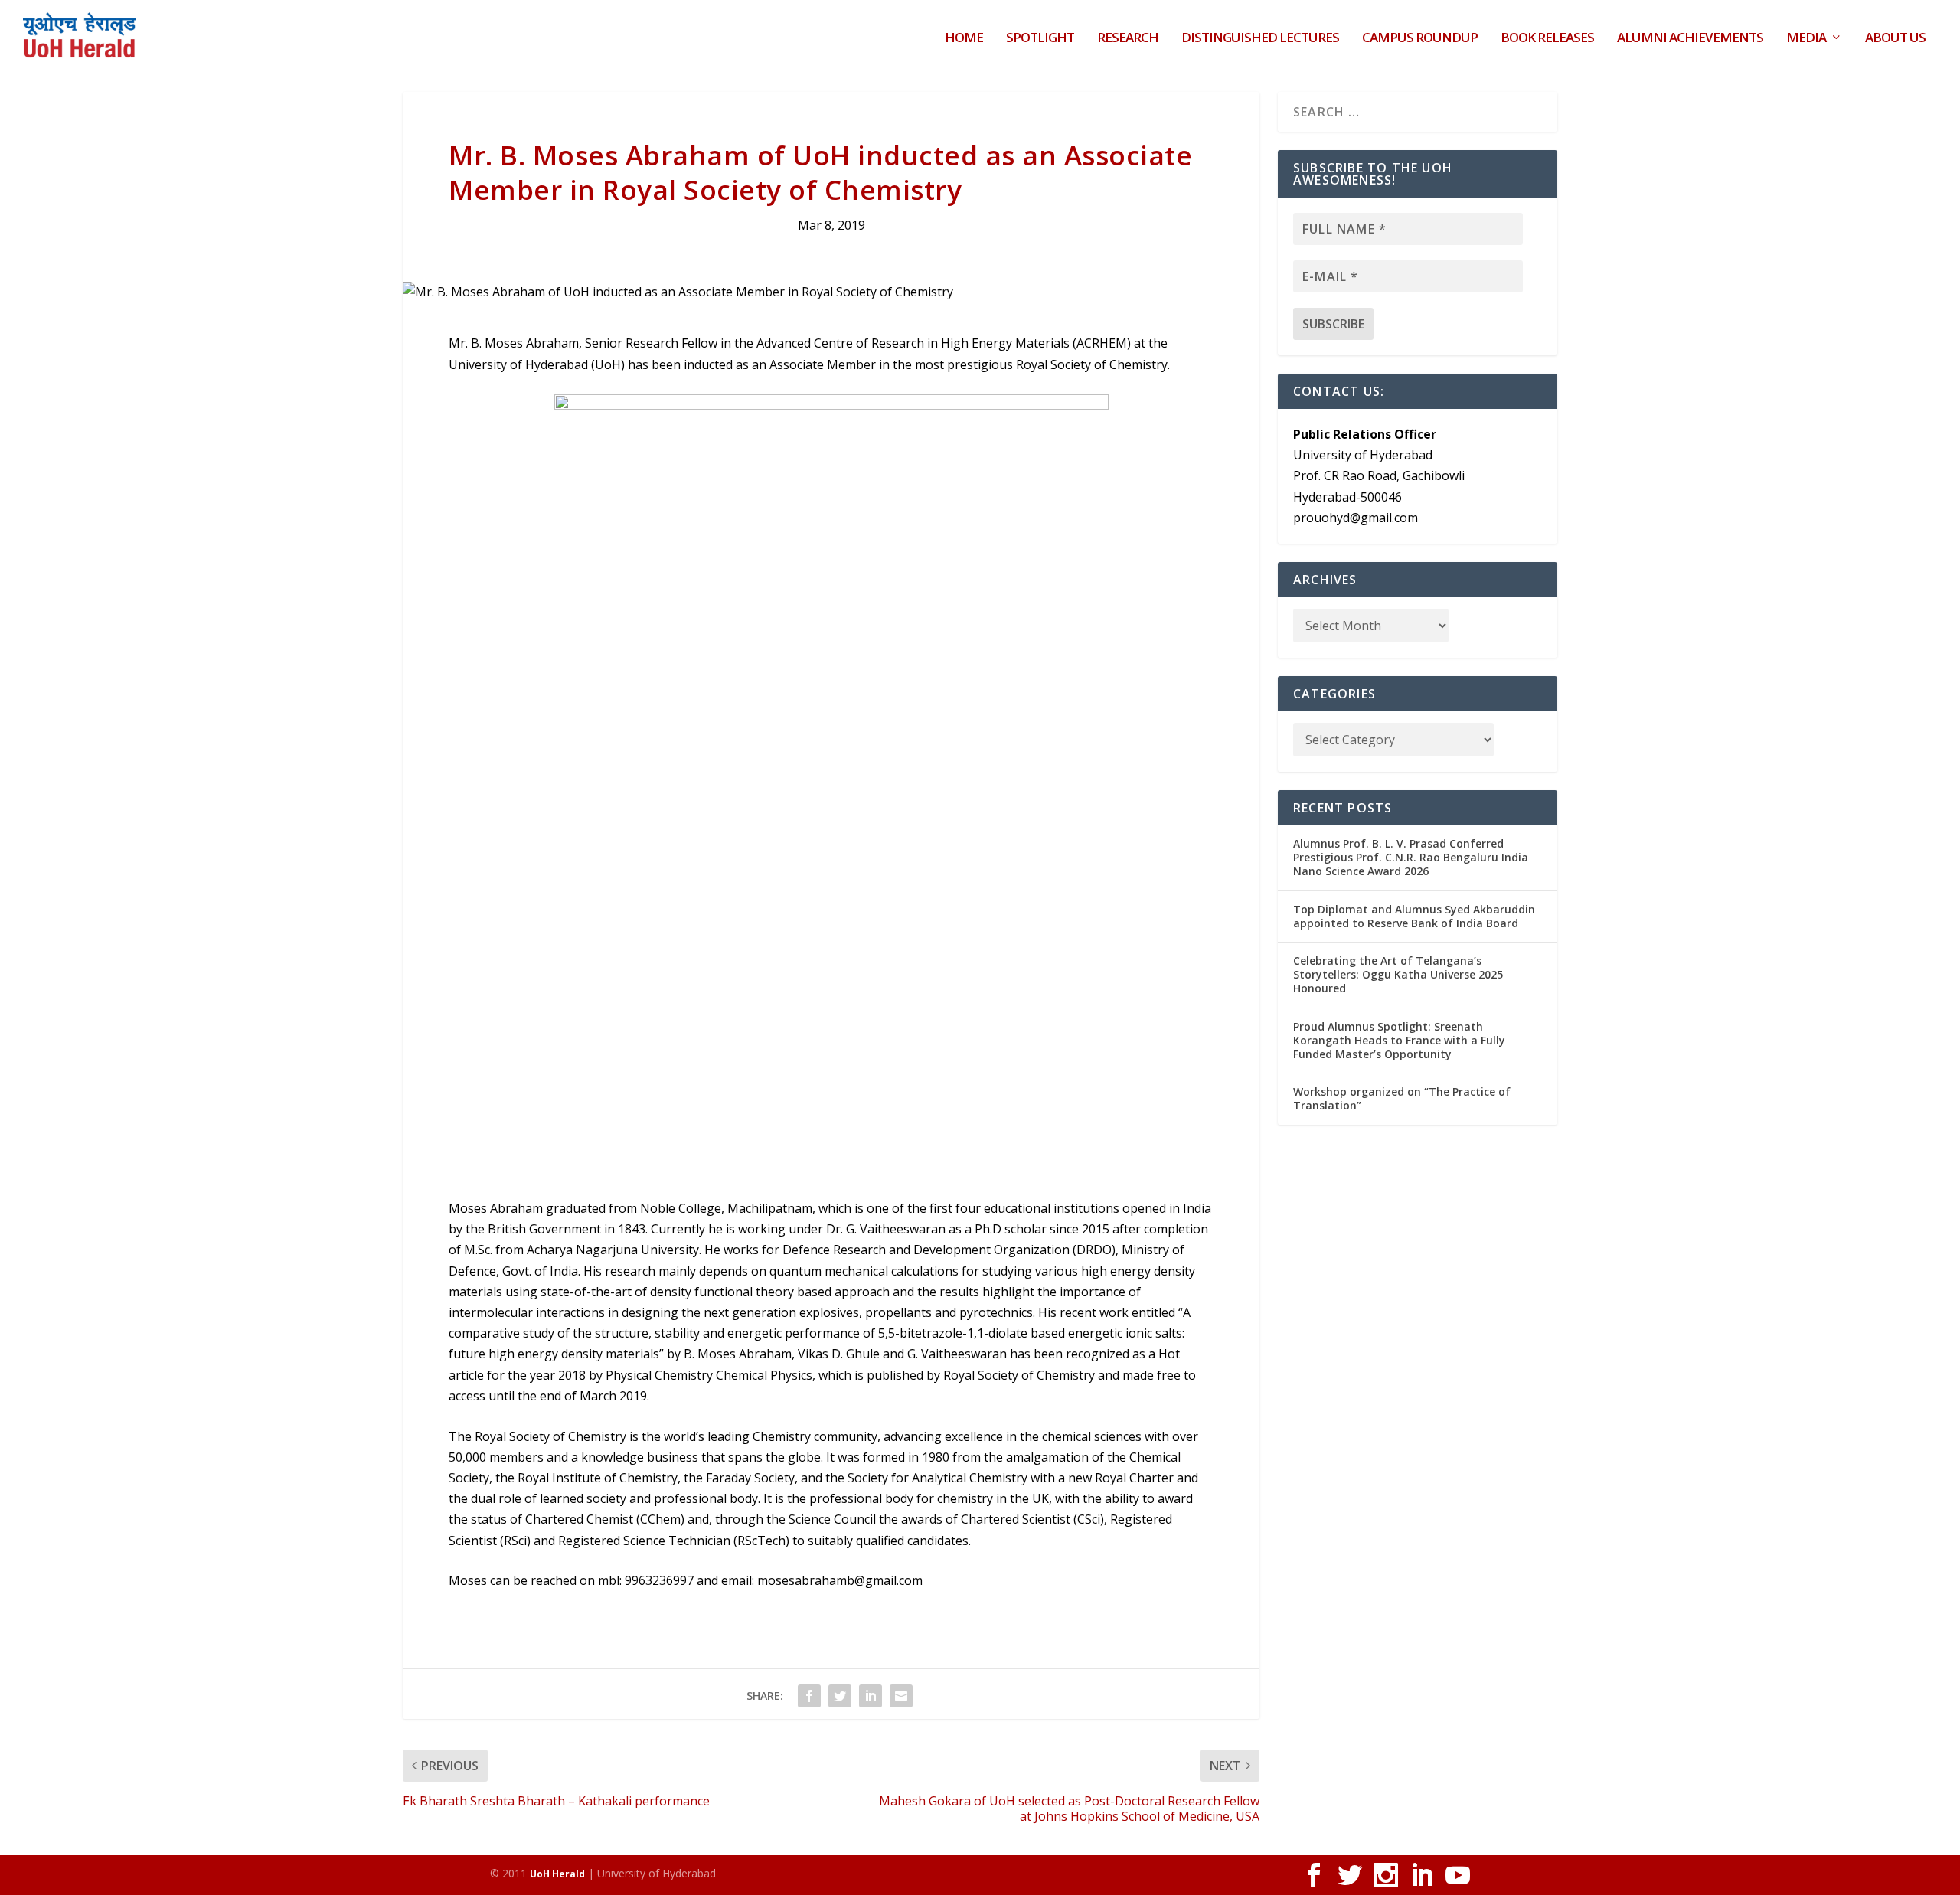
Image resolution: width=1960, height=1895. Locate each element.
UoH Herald (557, 1874)
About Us (1895, 39)
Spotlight (1040, 39)
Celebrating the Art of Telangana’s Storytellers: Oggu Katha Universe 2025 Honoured (1398, 974)
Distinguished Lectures (1260, 39)
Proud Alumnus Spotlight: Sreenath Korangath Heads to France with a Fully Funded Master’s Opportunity (1399, 1040)
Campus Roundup (1420, 39)
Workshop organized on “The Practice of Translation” (1402, 1098)
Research (1128, 39)
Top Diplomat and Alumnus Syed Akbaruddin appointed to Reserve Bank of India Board (1414, 916)
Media (1806, 39)
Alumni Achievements (1690, 39)
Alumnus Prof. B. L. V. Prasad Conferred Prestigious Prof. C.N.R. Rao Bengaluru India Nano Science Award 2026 (1411, 857)
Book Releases (1547, 39)
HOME (964, 39)
